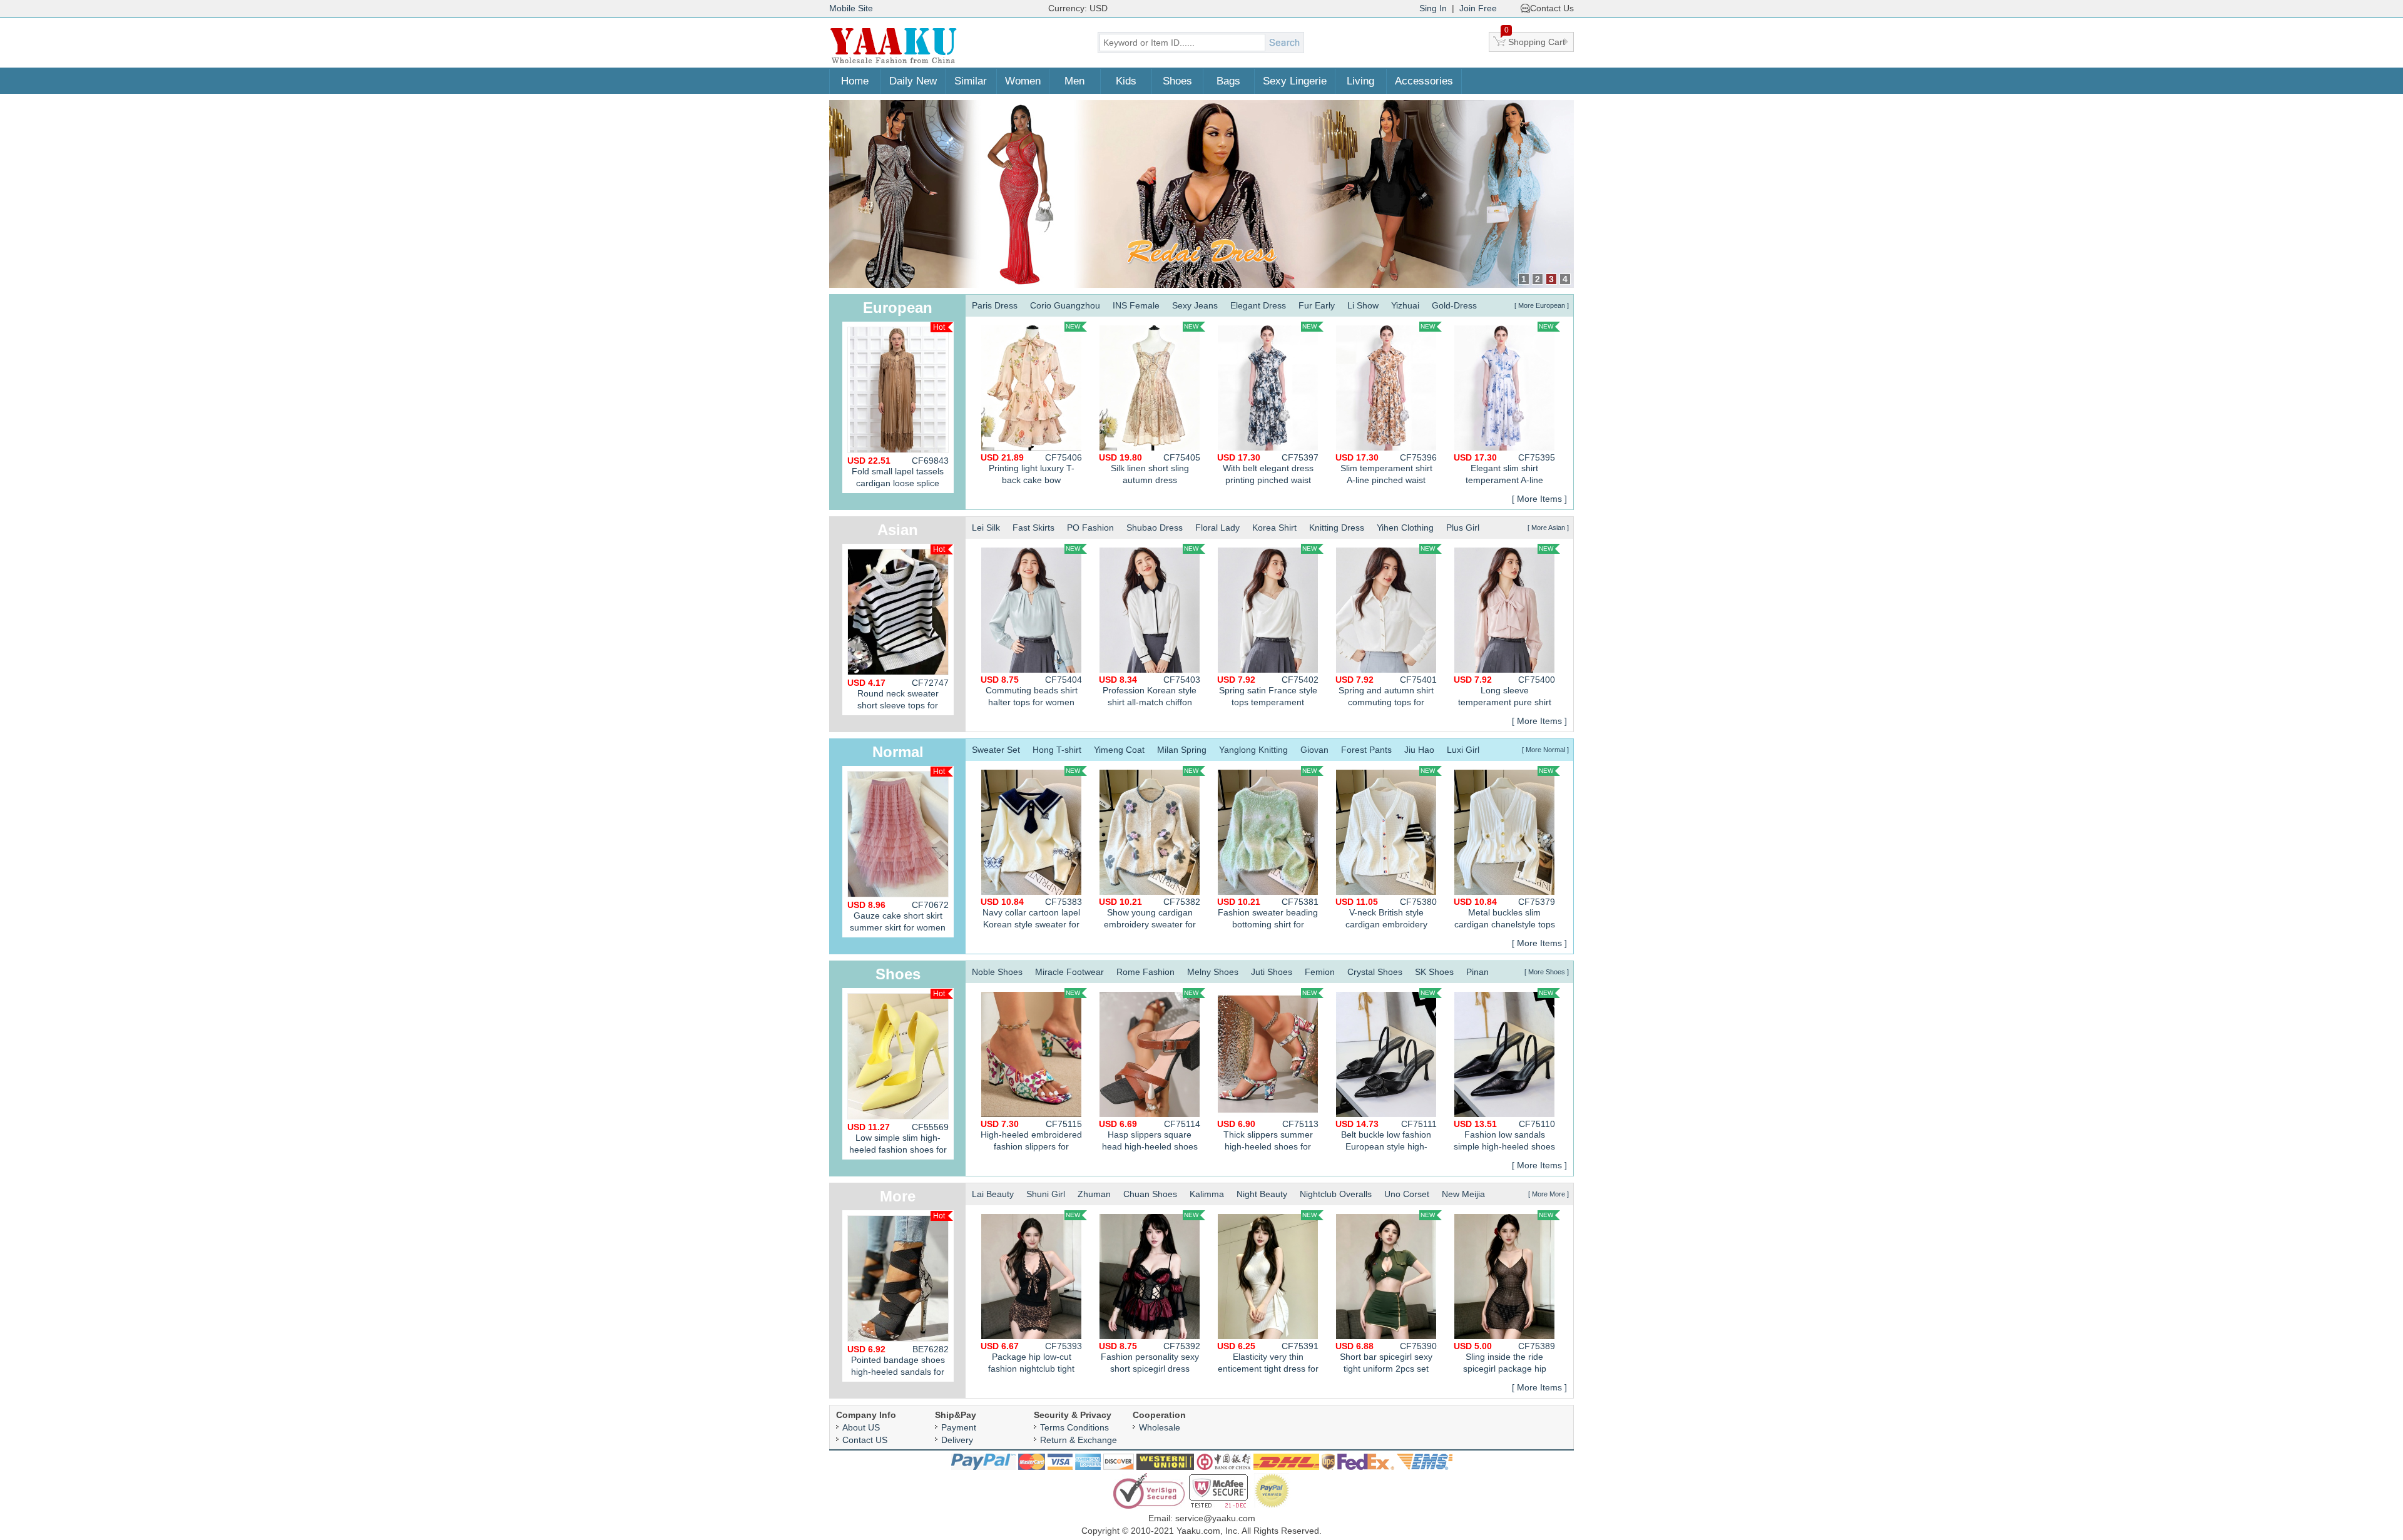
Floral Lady (1217, 528)
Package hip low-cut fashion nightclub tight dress (1031, 1359)
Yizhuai (1405, 305)
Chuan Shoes (1150, 1194)
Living (1360, 81)
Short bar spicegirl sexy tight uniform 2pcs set (1386, 1357)
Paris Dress (995, 305)
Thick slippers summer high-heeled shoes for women (1268, 1137)
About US (861, 1427)
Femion (1320, 972)
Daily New (913, 81)
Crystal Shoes (1375, 972)
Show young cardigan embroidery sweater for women (1150, 915)
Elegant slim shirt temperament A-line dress (1504, 470)
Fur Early (1317, 305)
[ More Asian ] (1548, 528)
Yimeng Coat (1119, 750)
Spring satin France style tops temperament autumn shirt (1268, 692)
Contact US (865, 1440)
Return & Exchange (1079, 1440)
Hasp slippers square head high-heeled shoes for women (1150, 1137)
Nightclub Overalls (1336, 1194)
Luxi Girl (1463, 750)
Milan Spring (1182, 750)
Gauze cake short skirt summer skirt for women (898, 916)
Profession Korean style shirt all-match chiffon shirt (1150, 692)
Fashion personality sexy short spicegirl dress (1150, 1357)
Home (855, 81)
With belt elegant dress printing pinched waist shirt (1268, 470)
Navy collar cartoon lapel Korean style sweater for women (1031, 915)
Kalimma (1207, 1194)
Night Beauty (1262, 1194)
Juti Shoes (1272, 972)
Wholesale (1160, 1427)
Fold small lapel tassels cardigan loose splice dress (898, 474)
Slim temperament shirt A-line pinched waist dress (1386, 470)
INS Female (1136, 305)
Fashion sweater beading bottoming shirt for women (1268, 915)
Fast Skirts (1033, 528)
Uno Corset (1407, 1194)
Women (1023, 81)
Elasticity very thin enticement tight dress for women (1268, 1359)
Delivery (957, 1440)
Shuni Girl (1046, 1194)
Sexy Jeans (1195, 305)
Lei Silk (986, 528)
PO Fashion (1090, 528)
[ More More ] (1548, 1194)
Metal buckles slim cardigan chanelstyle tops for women (1504, 915)
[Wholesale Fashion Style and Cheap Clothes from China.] (894, 63)
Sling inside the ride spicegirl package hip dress (1504, 1359)
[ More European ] (1542, 305)
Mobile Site (851, 8)
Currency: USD (1078, 8)
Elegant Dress (1258, 305)
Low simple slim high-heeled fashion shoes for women (898, 1141)
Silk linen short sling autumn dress (1150, 469)
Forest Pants (1366, 750)
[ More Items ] (1539, 499)
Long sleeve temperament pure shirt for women (1504, 692)
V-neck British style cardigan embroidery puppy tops (1386, 915)
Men (1074, 81)
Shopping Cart (1535, 39)
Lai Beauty (993, 1194)
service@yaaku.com (1215, 1518)
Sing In (1433, 8)
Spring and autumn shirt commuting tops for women (1386, 692)
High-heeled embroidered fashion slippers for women (1031, 1137)
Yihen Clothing (1405, 528)
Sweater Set (996, 750)
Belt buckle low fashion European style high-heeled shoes (1386, 1137)
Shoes (1177, 81)
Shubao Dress (1155, 528)
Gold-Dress (1454, 305)
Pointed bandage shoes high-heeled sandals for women (898, 1363)
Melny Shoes (1213, 972)
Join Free (1478, 8)
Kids (1126, 81)
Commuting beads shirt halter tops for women (1031, 691)
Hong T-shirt (1057, 750)
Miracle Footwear (1069, 972)
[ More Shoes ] (1547, 972)
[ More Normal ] (1545, 750)
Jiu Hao (1419, 750)
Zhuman (1094, 1194)
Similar (971, 81)
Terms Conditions (1074, 1427)
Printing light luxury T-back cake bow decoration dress (1031, 470)
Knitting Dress (1337, 528)
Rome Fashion (1145, 972)
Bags (1228, 81)
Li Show (1363, 305)
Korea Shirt (1274, 528)
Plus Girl (1463, 528)
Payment (959, 1427)
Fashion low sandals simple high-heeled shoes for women (1504, 1137)
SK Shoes (1434, 972)
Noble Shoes (997, 972)
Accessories (1424, 81)
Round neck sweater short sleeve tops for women (898, 696)
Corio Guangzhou (1065, 305)
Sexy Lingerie (1295, 81)
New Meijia (1463, 1194)
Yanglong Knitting (1253, 750)
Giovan (1314, 750)
